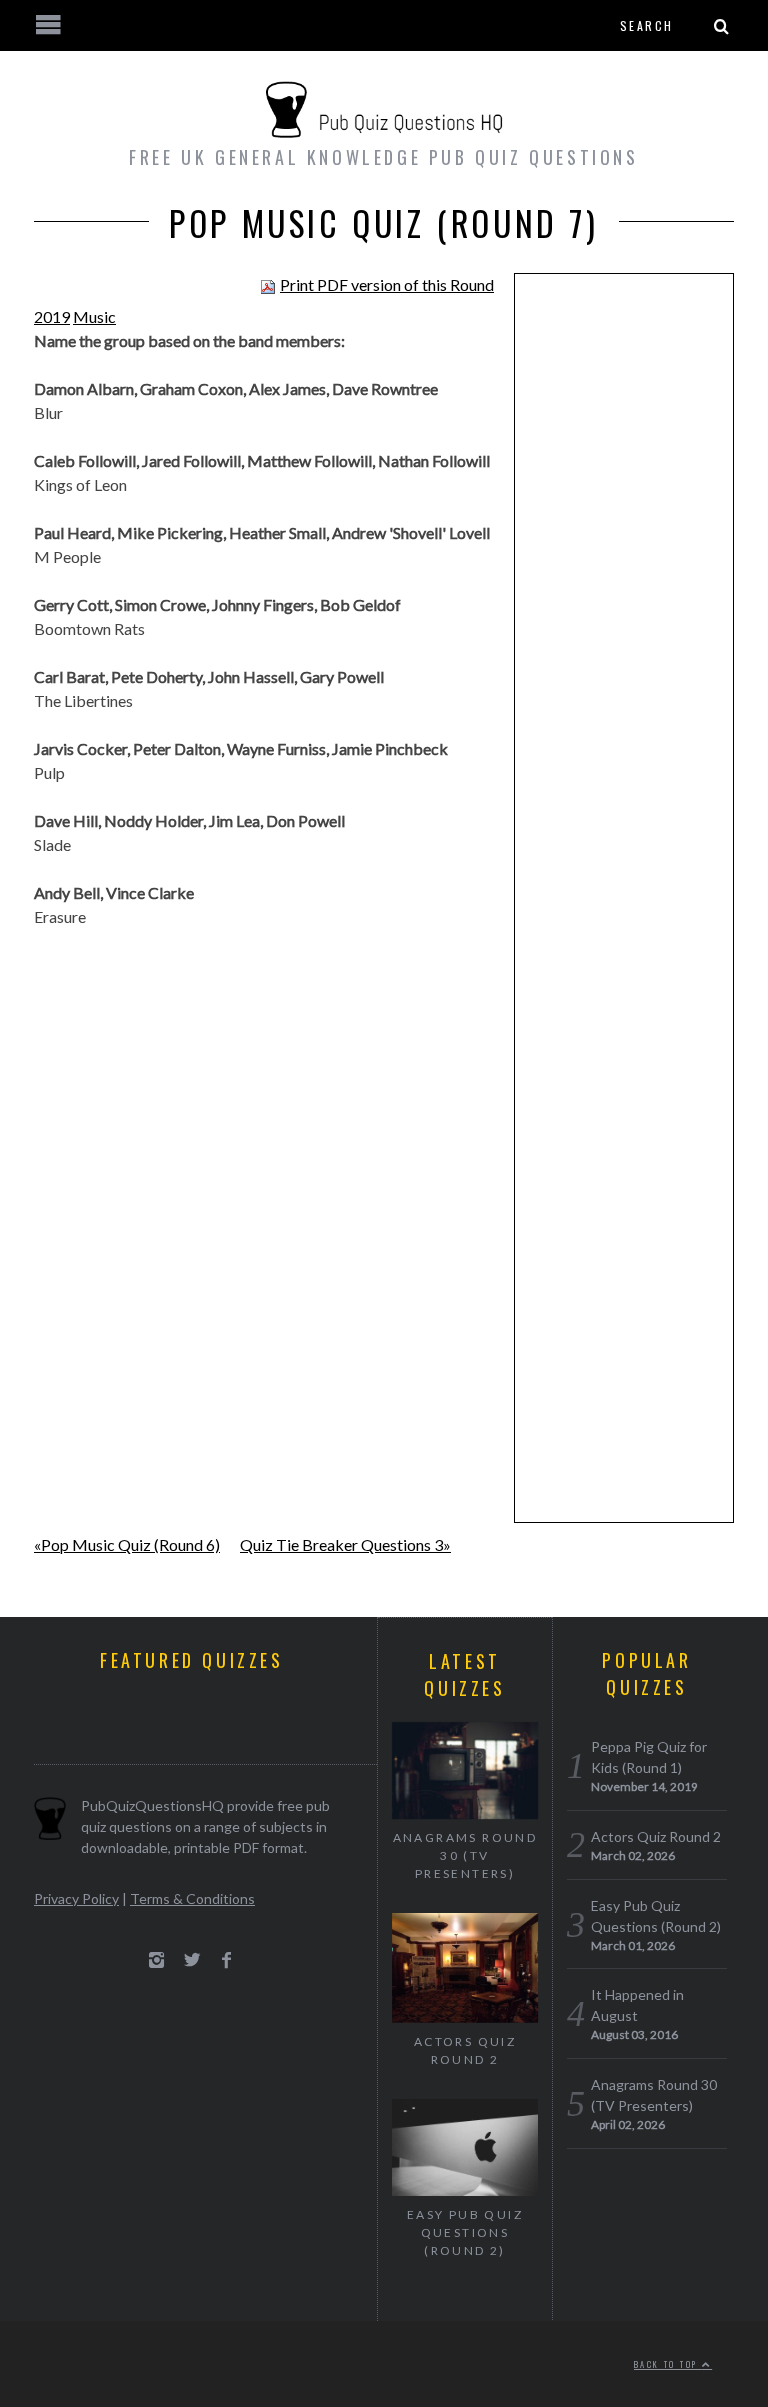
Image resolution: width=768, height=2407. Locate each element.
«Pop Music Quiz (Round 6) (127, 1544)
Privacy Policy (76, 1898)
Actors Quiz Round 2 (465, 2050)
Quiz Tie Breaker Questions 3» (345, 1544)
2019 (52, 316)
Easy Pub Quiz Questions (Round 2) (465, 2232)
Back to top (668, 2364)
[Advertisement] (624, 598)
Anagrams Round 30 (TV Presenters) (465, 1855)
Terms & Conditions (192, 1898)
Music (94, 316)
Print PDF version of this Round (387, 284)
